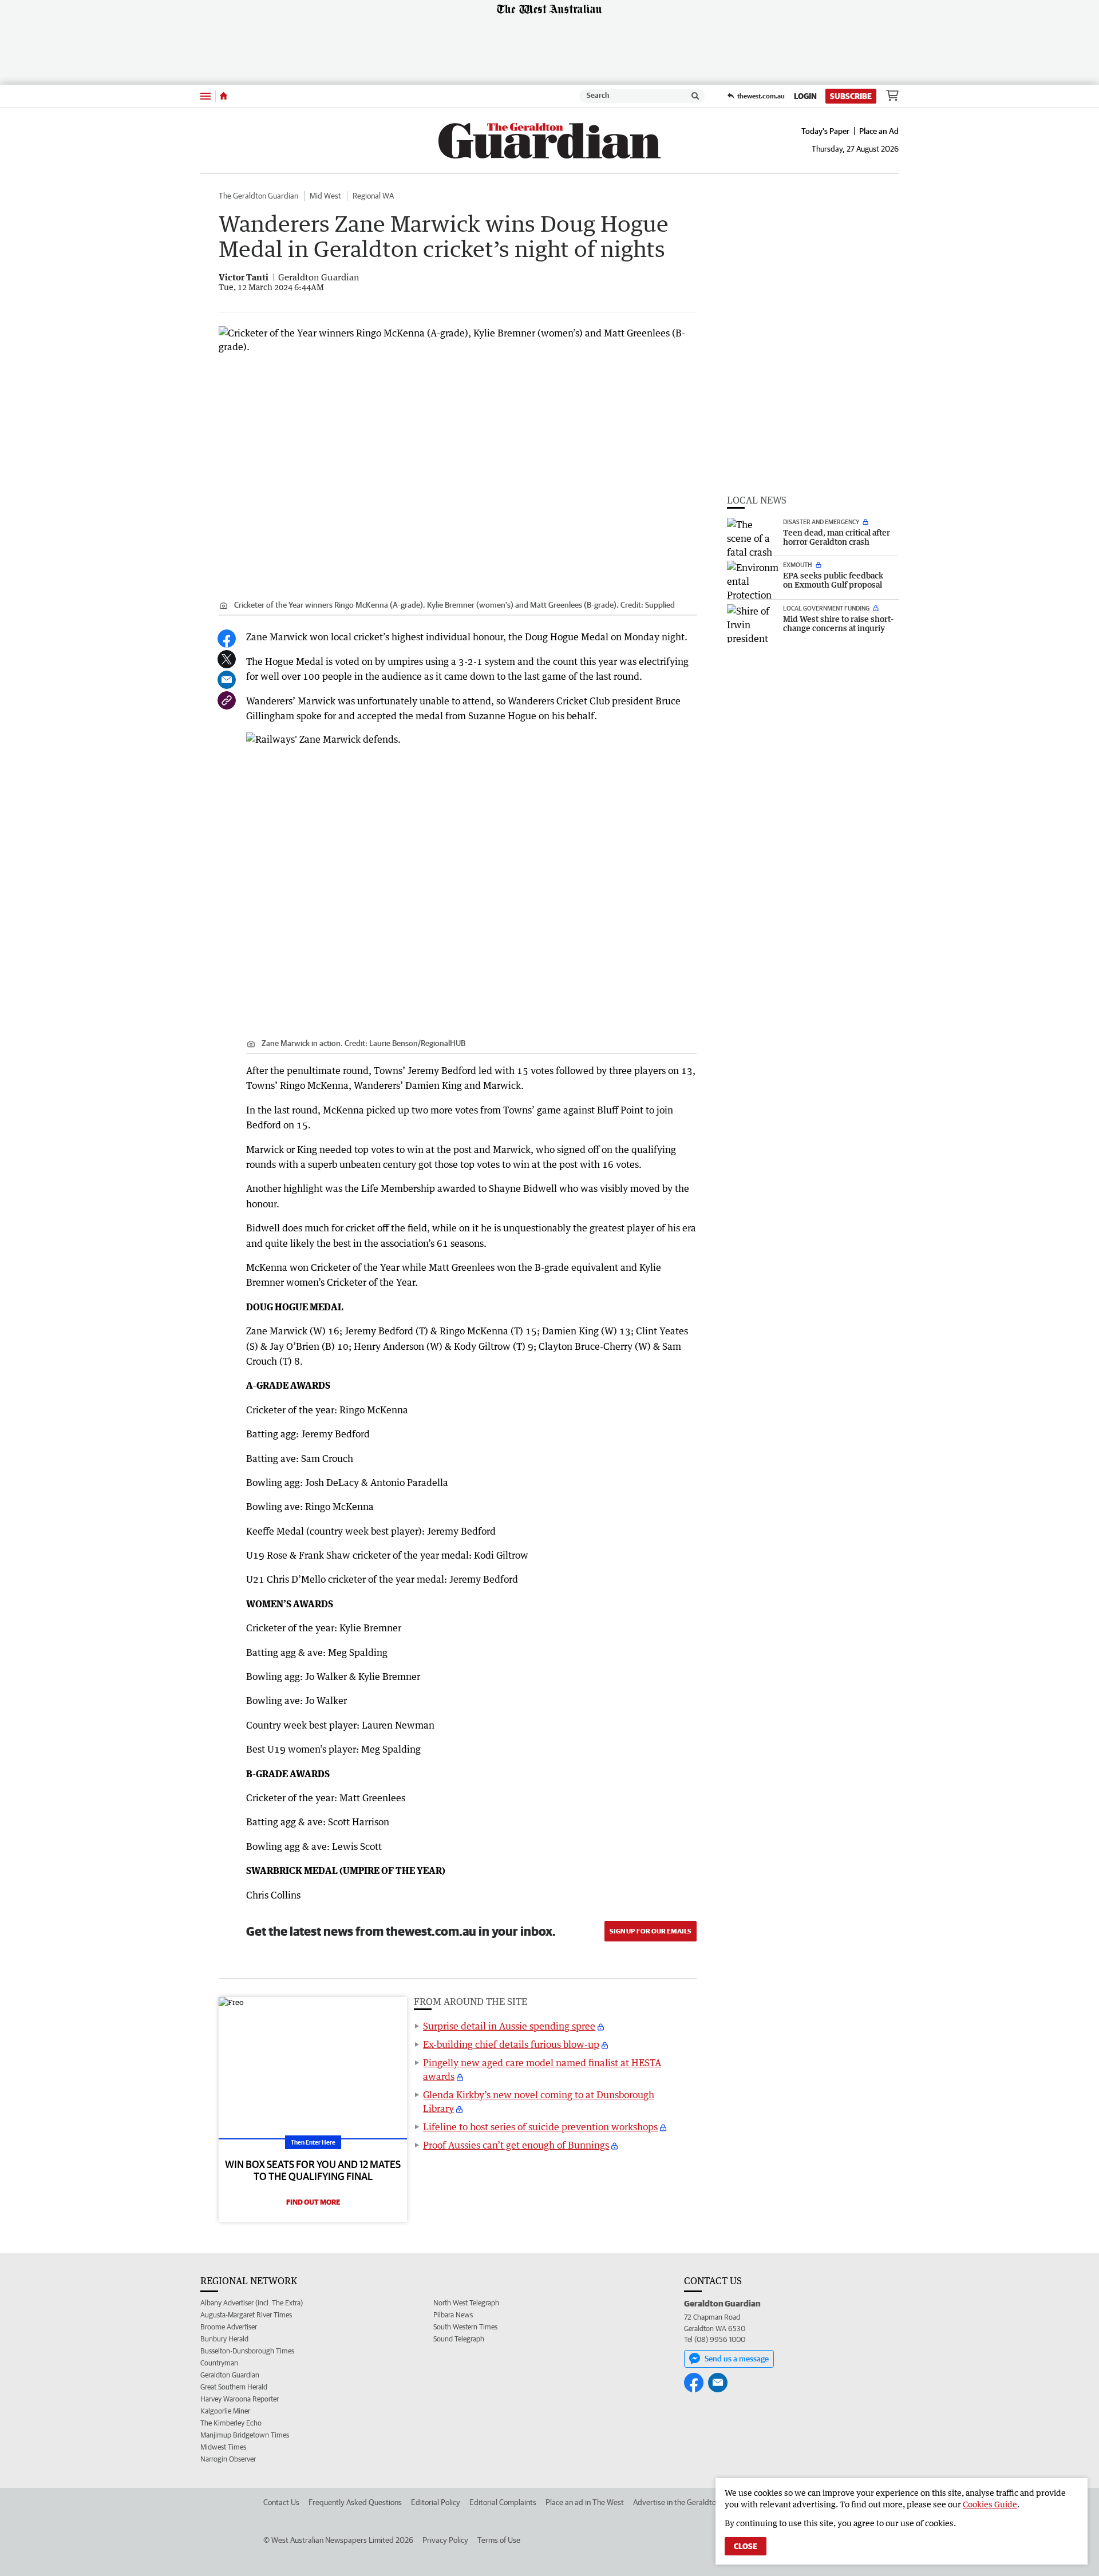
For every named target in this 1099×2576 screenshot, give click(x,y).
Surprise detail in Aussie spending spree (509, 2026)
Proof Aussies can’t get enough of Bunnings (516, 2145)
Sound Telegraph (459, 2339)
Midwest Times (223, 2447)
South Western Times (465, 2327)
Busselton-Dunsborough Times (247, 2351)
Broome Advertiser (229, 2327)
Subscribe (851, 96)
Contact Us (281, 2502)
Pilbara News (453, 2315)
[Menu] (205, 96)
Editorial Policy (436, 2502)
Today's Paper (825, 131)
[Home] (224, 96)
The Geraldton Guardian (258, 196)
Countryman (219, 2363)
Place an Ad (879, 131)
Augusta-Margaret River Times (246, 2315)
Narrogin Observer (228, 2459)
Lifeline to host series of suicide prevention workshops (540, 2127)
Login (805, 96)
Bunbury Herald (224, 2339)
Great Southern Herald (234, 2387)
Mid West (325, 196)
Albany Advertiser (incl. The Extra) (252, 2303)
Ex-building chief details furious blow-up (511, 2044)
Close (746, 2546)
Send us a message (737, 2359)
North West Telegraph (466, 2303)
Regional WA (373, 196)
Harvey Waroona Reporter (240, 2399)
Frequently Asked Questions (355, 2502)
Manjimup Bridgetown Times (245, 2435)
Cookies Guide (990, 2504)
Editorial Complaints (503, 2502)
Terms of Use (499, 2540)
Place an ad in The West (585, 2502)
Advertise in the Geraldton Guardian (693, 2502)
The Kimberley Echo (231, 2423)
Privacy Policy (445, 2540)
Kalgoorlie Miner (225, 2411)
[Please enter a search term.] (695, 96)
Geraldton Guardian (230, 2375)
